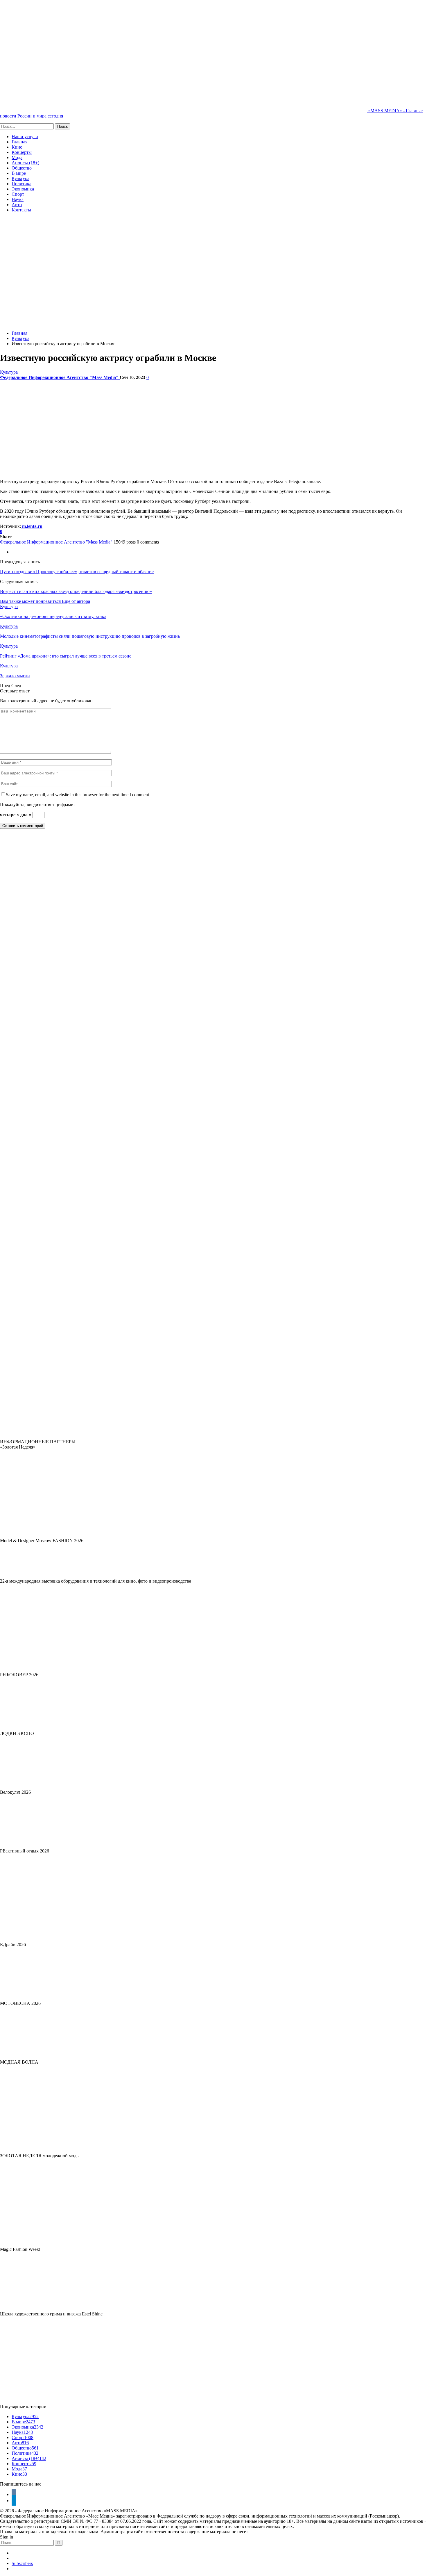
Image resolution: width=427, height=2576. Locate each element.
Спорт (18, 194)
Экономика (23, 189)
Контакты (21, 210)
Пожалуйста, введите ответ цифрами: (37, 805)
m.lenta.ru (32, 526)
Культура (20, 178)
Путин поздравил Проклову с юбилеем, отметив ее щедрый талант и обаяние (77, 572)
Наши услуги (25, 137)
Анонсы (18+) (25, 163)
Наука (18, 199)
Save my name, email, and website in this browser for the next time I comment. (78, 795)
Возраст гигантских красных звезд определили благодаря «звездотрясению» (76, 591)
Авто (17, 205)
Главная (19, 142)
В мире (19, 173)
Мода (17, 157)
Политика (21, 184)
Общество (22, 168)
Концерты (22, 152)
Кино (17, 147)
